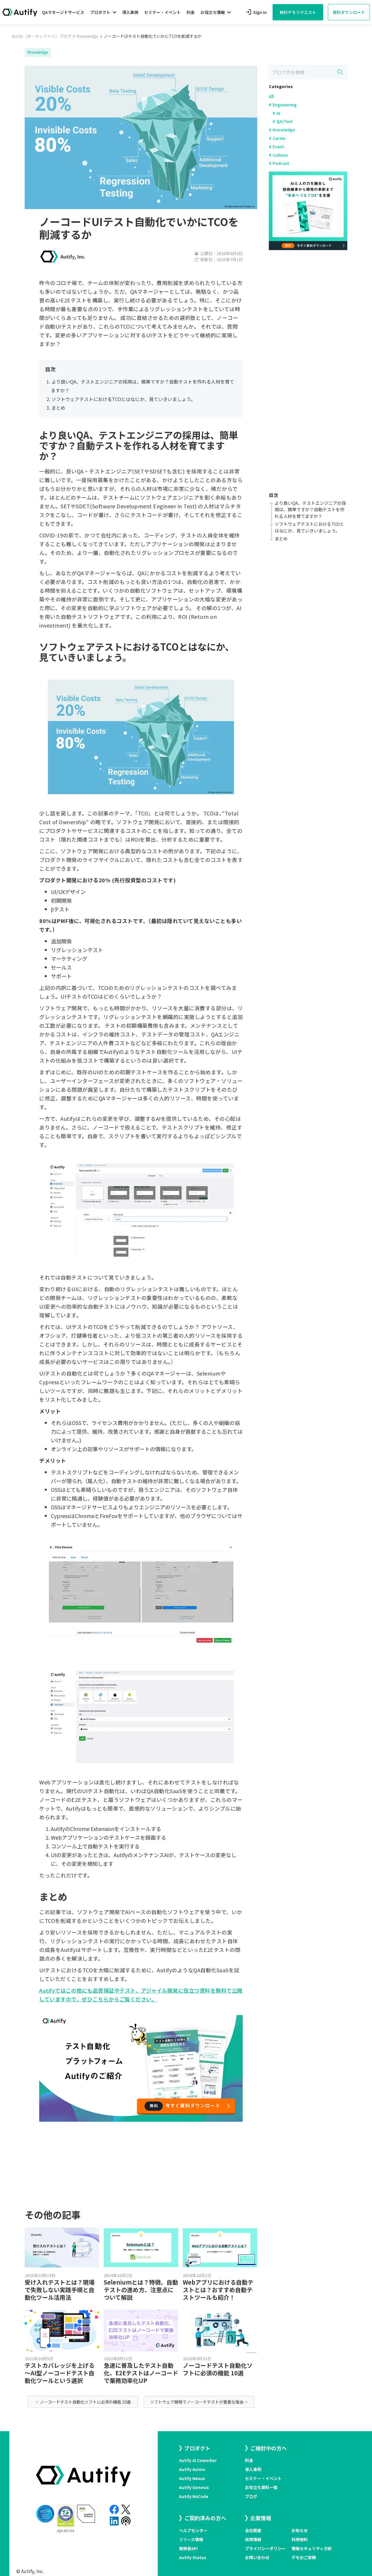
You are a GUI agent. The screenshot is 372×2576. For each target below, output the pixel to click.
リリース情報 (191, 2539)
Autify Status (193, 2557)
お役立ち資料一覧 (261, 2487)
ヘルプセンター (193, 2530)
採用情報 (253, 2539)
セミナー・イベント (162, 12)
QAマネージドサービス (63, 12)
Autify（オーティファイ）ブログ (42, 36)
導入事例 (130, 12)
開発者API (188, 2548)
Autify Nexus (192, 2478)
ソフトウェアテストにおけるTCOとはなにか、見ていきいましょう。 (123, 399)
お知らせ (300, 2530)
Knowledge (88, 36)
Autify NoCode (194, 2496)
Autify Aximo (192, 2469)
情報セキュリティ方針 (312, 2548)
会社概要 (253, 2530)
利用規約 (300, 2539)
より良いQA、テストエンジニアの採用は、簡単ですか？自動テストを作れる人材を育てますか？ (310, 510)
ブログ (251, 2496)
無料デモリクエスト (298, 12)
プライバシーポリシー (265, 2548)
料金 (191, 12)
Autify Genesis (194, 2487)
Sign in (256, 12)
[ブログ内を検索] (340, 72)
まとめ (58, 408)
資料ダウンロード (349, 12)
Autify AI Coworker (198, 2460)
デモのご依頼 (304, 2557)
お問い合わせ (257, 2557)
